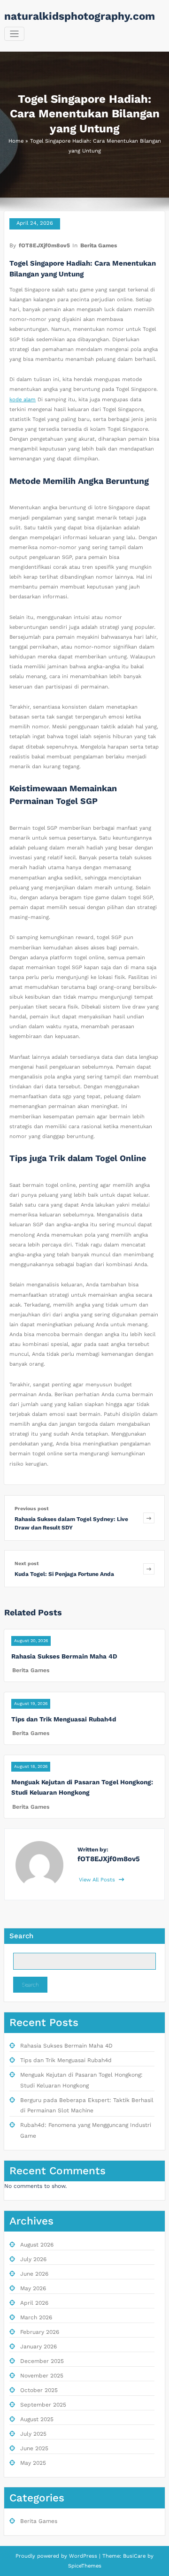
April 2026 (34, 2303)
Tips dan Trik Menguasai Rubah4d (64, 1719)
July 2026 (33, 2259)
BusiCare (135, 2556)
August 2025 (37, 2419)
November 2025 (42, 2376)
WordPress (83, 2556)
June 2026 (34, 2274)
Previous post (32, 1509)
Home (16, 141)
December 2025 (42, 2361)
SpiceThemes (85, 2566)
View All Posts (98, 1880)
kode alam (23, 400)
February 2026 (40, 2332)
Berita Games (99, 245)
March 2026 (36, 2317)
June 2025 (34, 2448)
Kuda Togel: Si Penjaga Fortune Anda (64, 1574)
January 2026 (38, 2347)
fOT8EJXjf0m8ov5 (44, 245)
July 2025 (33, 2434)
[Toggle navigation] (14, 34)
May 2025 (33, 2463)
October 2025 (39, 2390)
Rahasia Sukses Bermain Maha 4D (64, 1656)
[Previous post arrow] (149, 1518)
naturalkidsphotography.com (80, 16)
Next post (27, 1563)
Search (21, 1936)
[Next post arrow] (149, 1569)
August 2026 (37, 2245)
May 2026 (33, 2288)
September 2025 (43, 2405)
